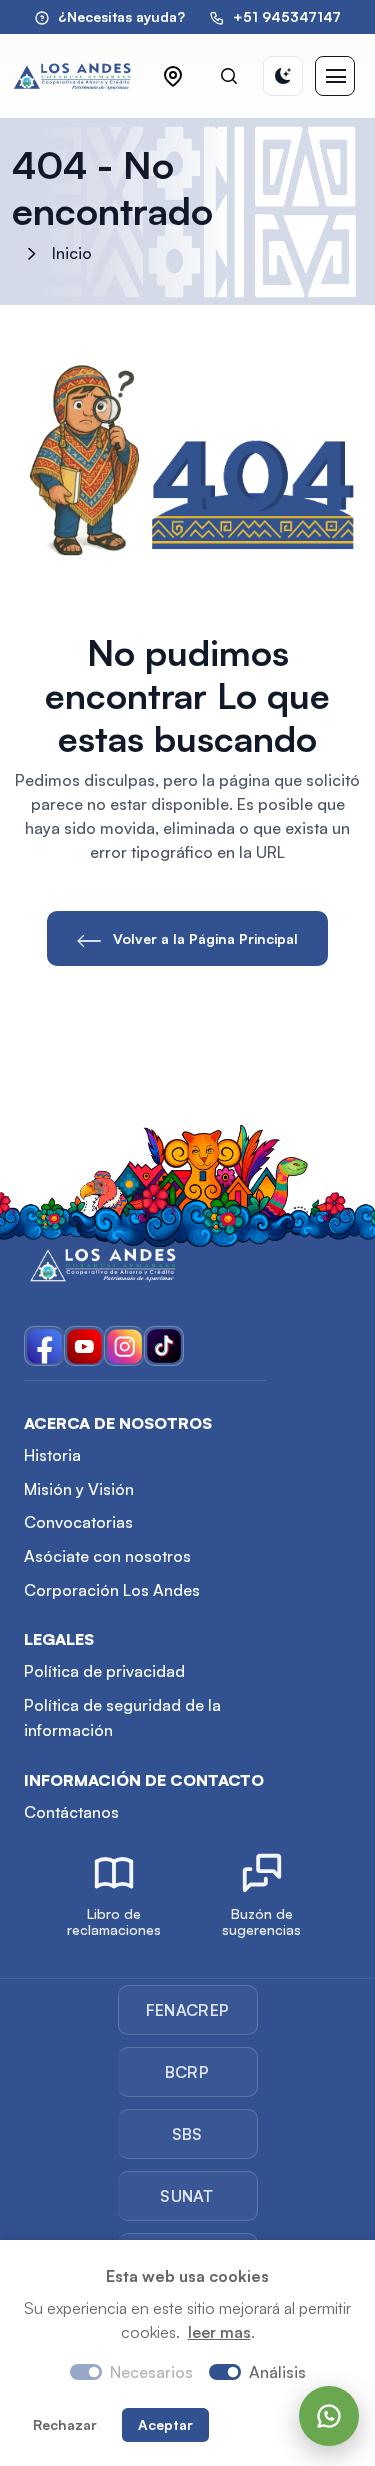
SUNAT (187, 2196)
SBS (187, 2134)
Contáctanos (71, 1812)
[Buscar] (229, 76)
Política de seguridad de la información (122, 1718)
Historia (52, 1455)
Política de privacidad (104, 1671)
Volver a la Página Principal (203, 938)
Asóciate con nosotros (107, 1556)
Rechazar (65, 2424)
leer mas (219, 2332)
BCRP (187, 2072)
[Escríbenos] (329, 2416)
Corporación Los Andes (112, 1590)
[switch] (225, 2372)
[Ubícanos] (173, 76)
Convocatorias (78, 1522)
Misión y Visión (79, 1489)
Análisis (277, 2372)
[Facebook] (44, 1346)
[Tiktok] (164, 1346)
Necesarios (151, 2372)
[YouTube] (84, 1346)
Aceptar (165, 2424)
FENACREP (188, 2010)
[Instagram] (124, 1346)
